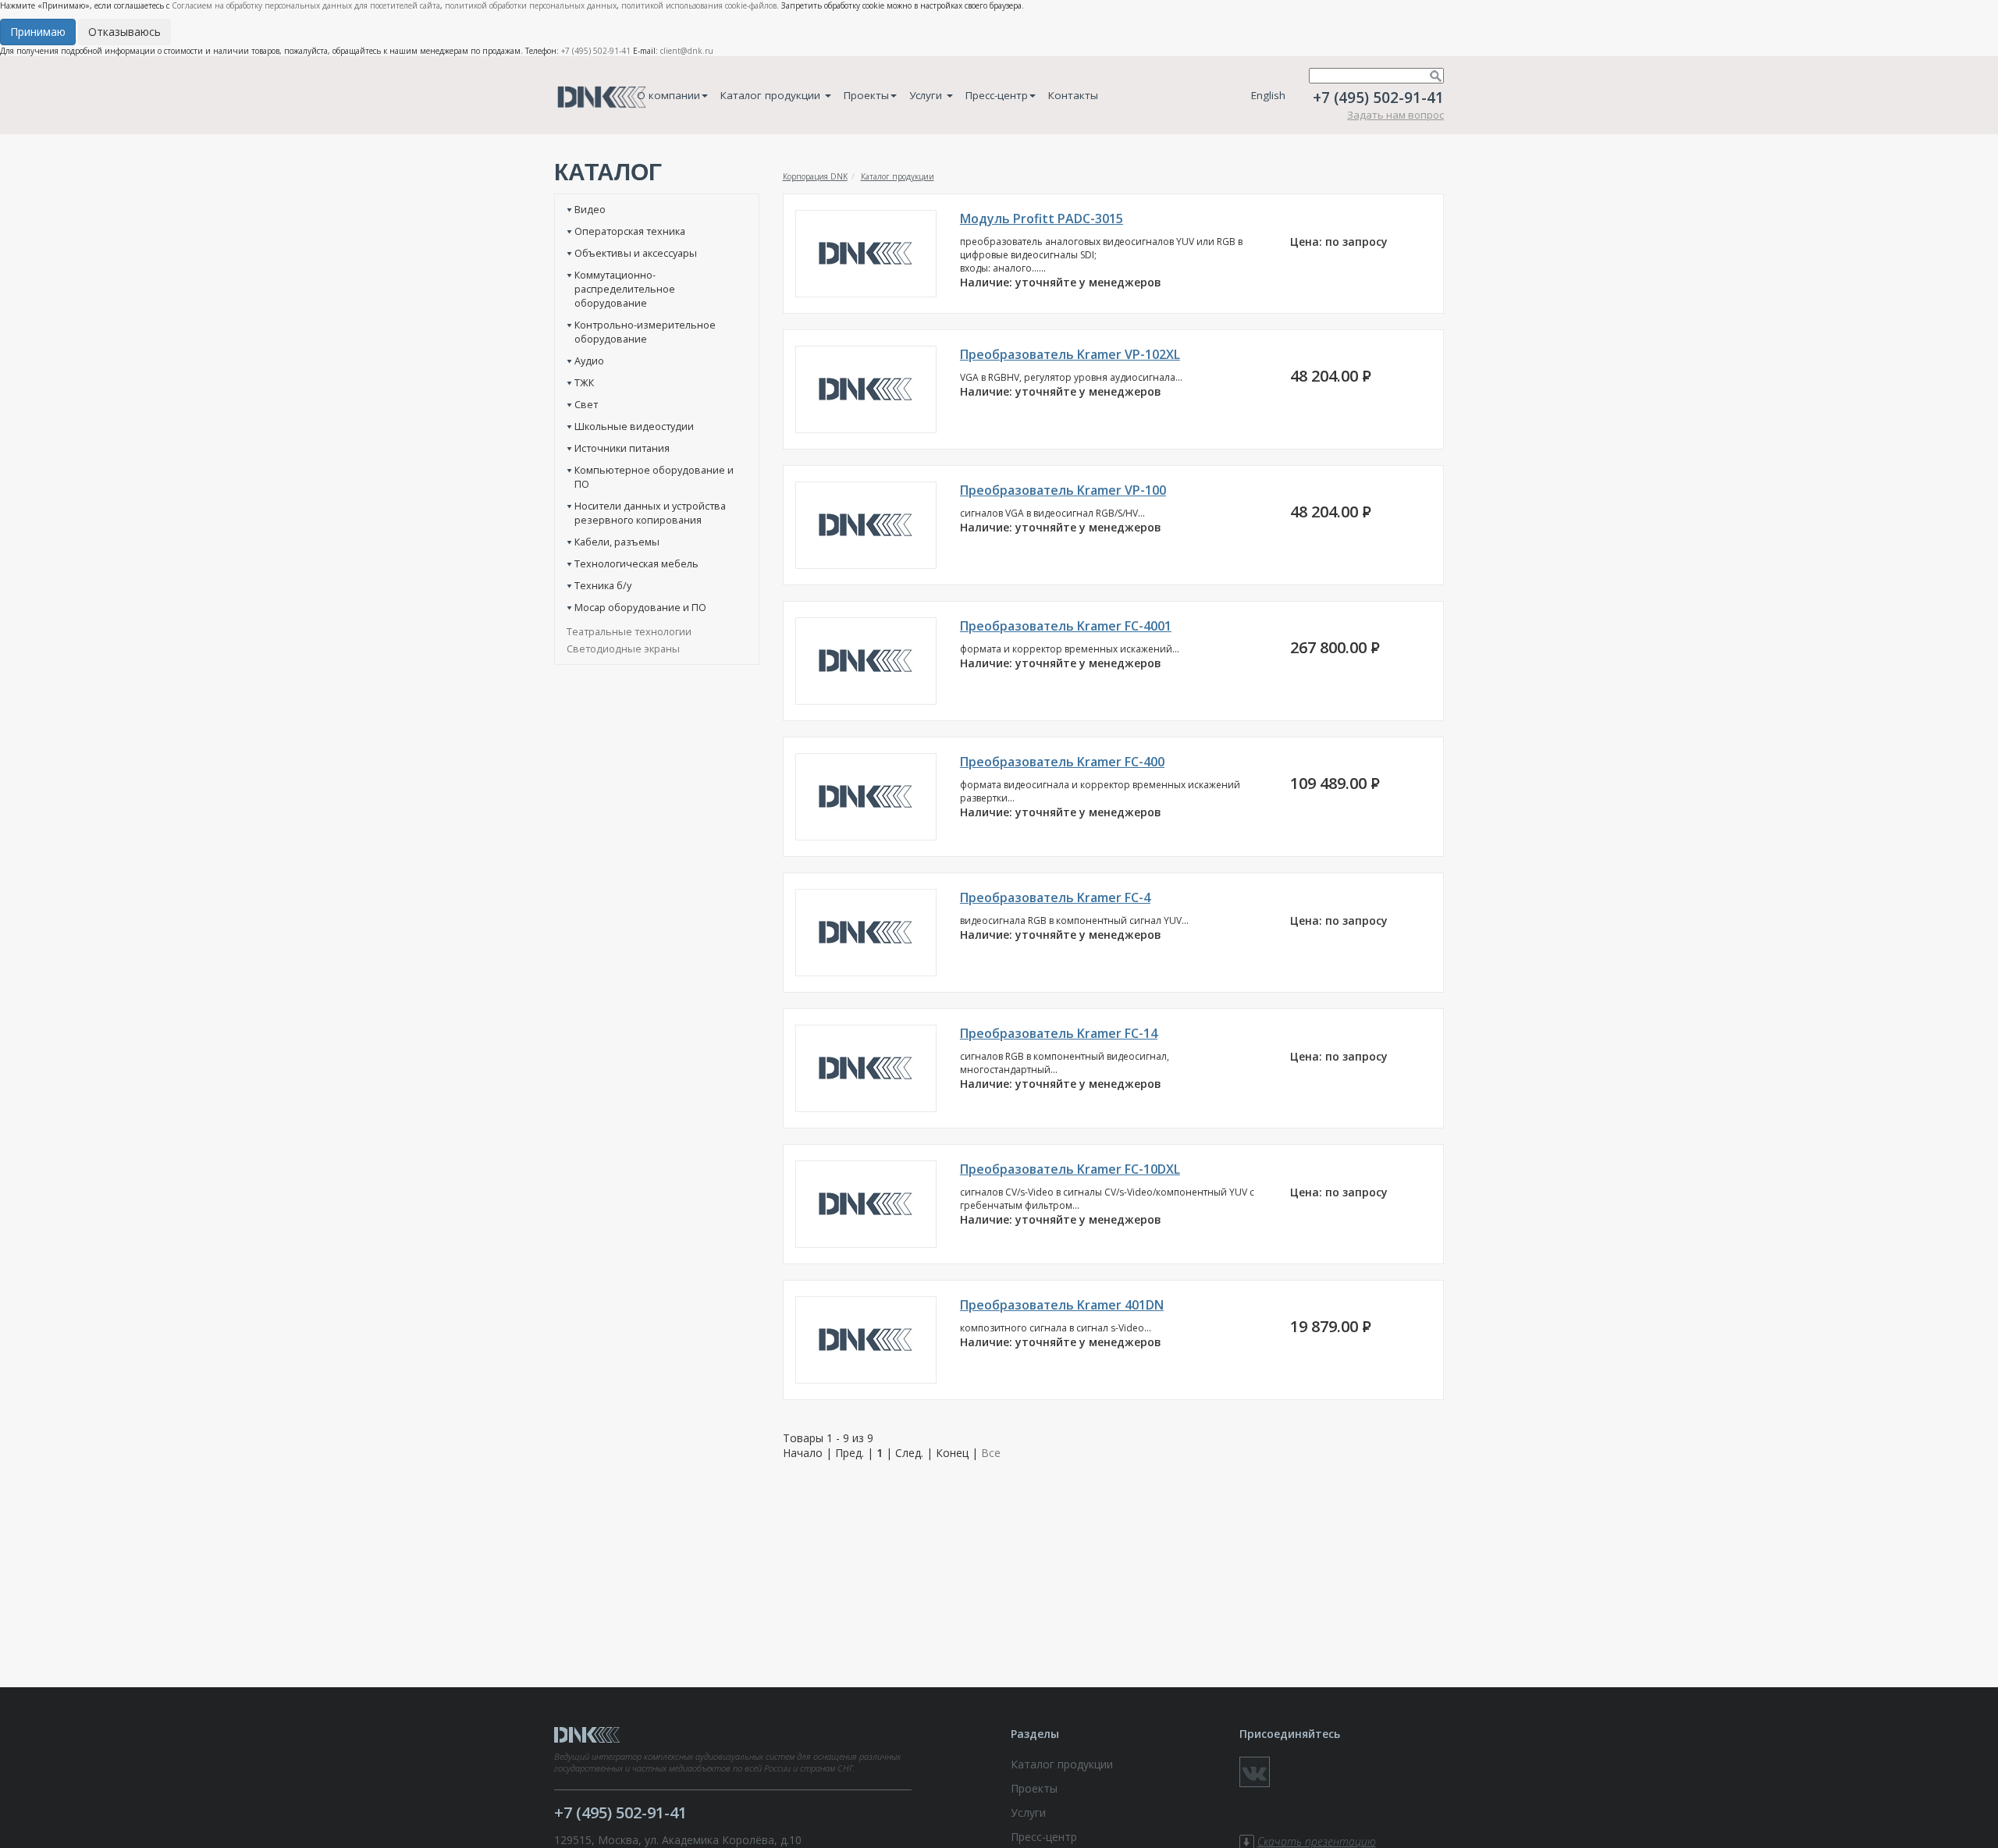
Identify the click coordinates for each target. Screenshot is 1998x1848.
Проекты (866, 95)
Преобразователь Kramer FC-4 (1055, 897)
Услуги (927, 95)
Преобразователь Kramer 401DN (1062, 1305)
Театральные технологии (629, 631)
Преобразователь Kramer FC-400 (1062, 762)
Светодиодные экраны (623, 649)
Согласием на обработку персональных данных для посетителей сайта (306, 5)
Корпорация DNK (815, 176)
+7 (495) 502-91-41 (596, 51)
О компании (668, 95)
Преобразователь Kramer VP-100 (1063, 490)
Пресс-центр (997, 95)
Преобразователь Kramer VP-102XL (1070, 354)
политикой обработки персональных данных (531, 5)
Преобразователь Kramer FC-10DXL (1070, 1169)
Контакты (1073, 95)
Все (991, 1453)
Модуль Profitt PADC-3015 (1042, 219)
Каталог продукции (772, 95)
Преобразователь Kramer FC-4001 (1066, 626)
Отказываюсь (124, 32)
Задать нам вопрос (1395, 115)
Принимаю (38, 32)
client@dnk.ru (687, 51)
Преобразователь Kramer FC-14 (1059, 1033)
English (1268, 95)
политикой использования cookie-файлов (699, 5)
